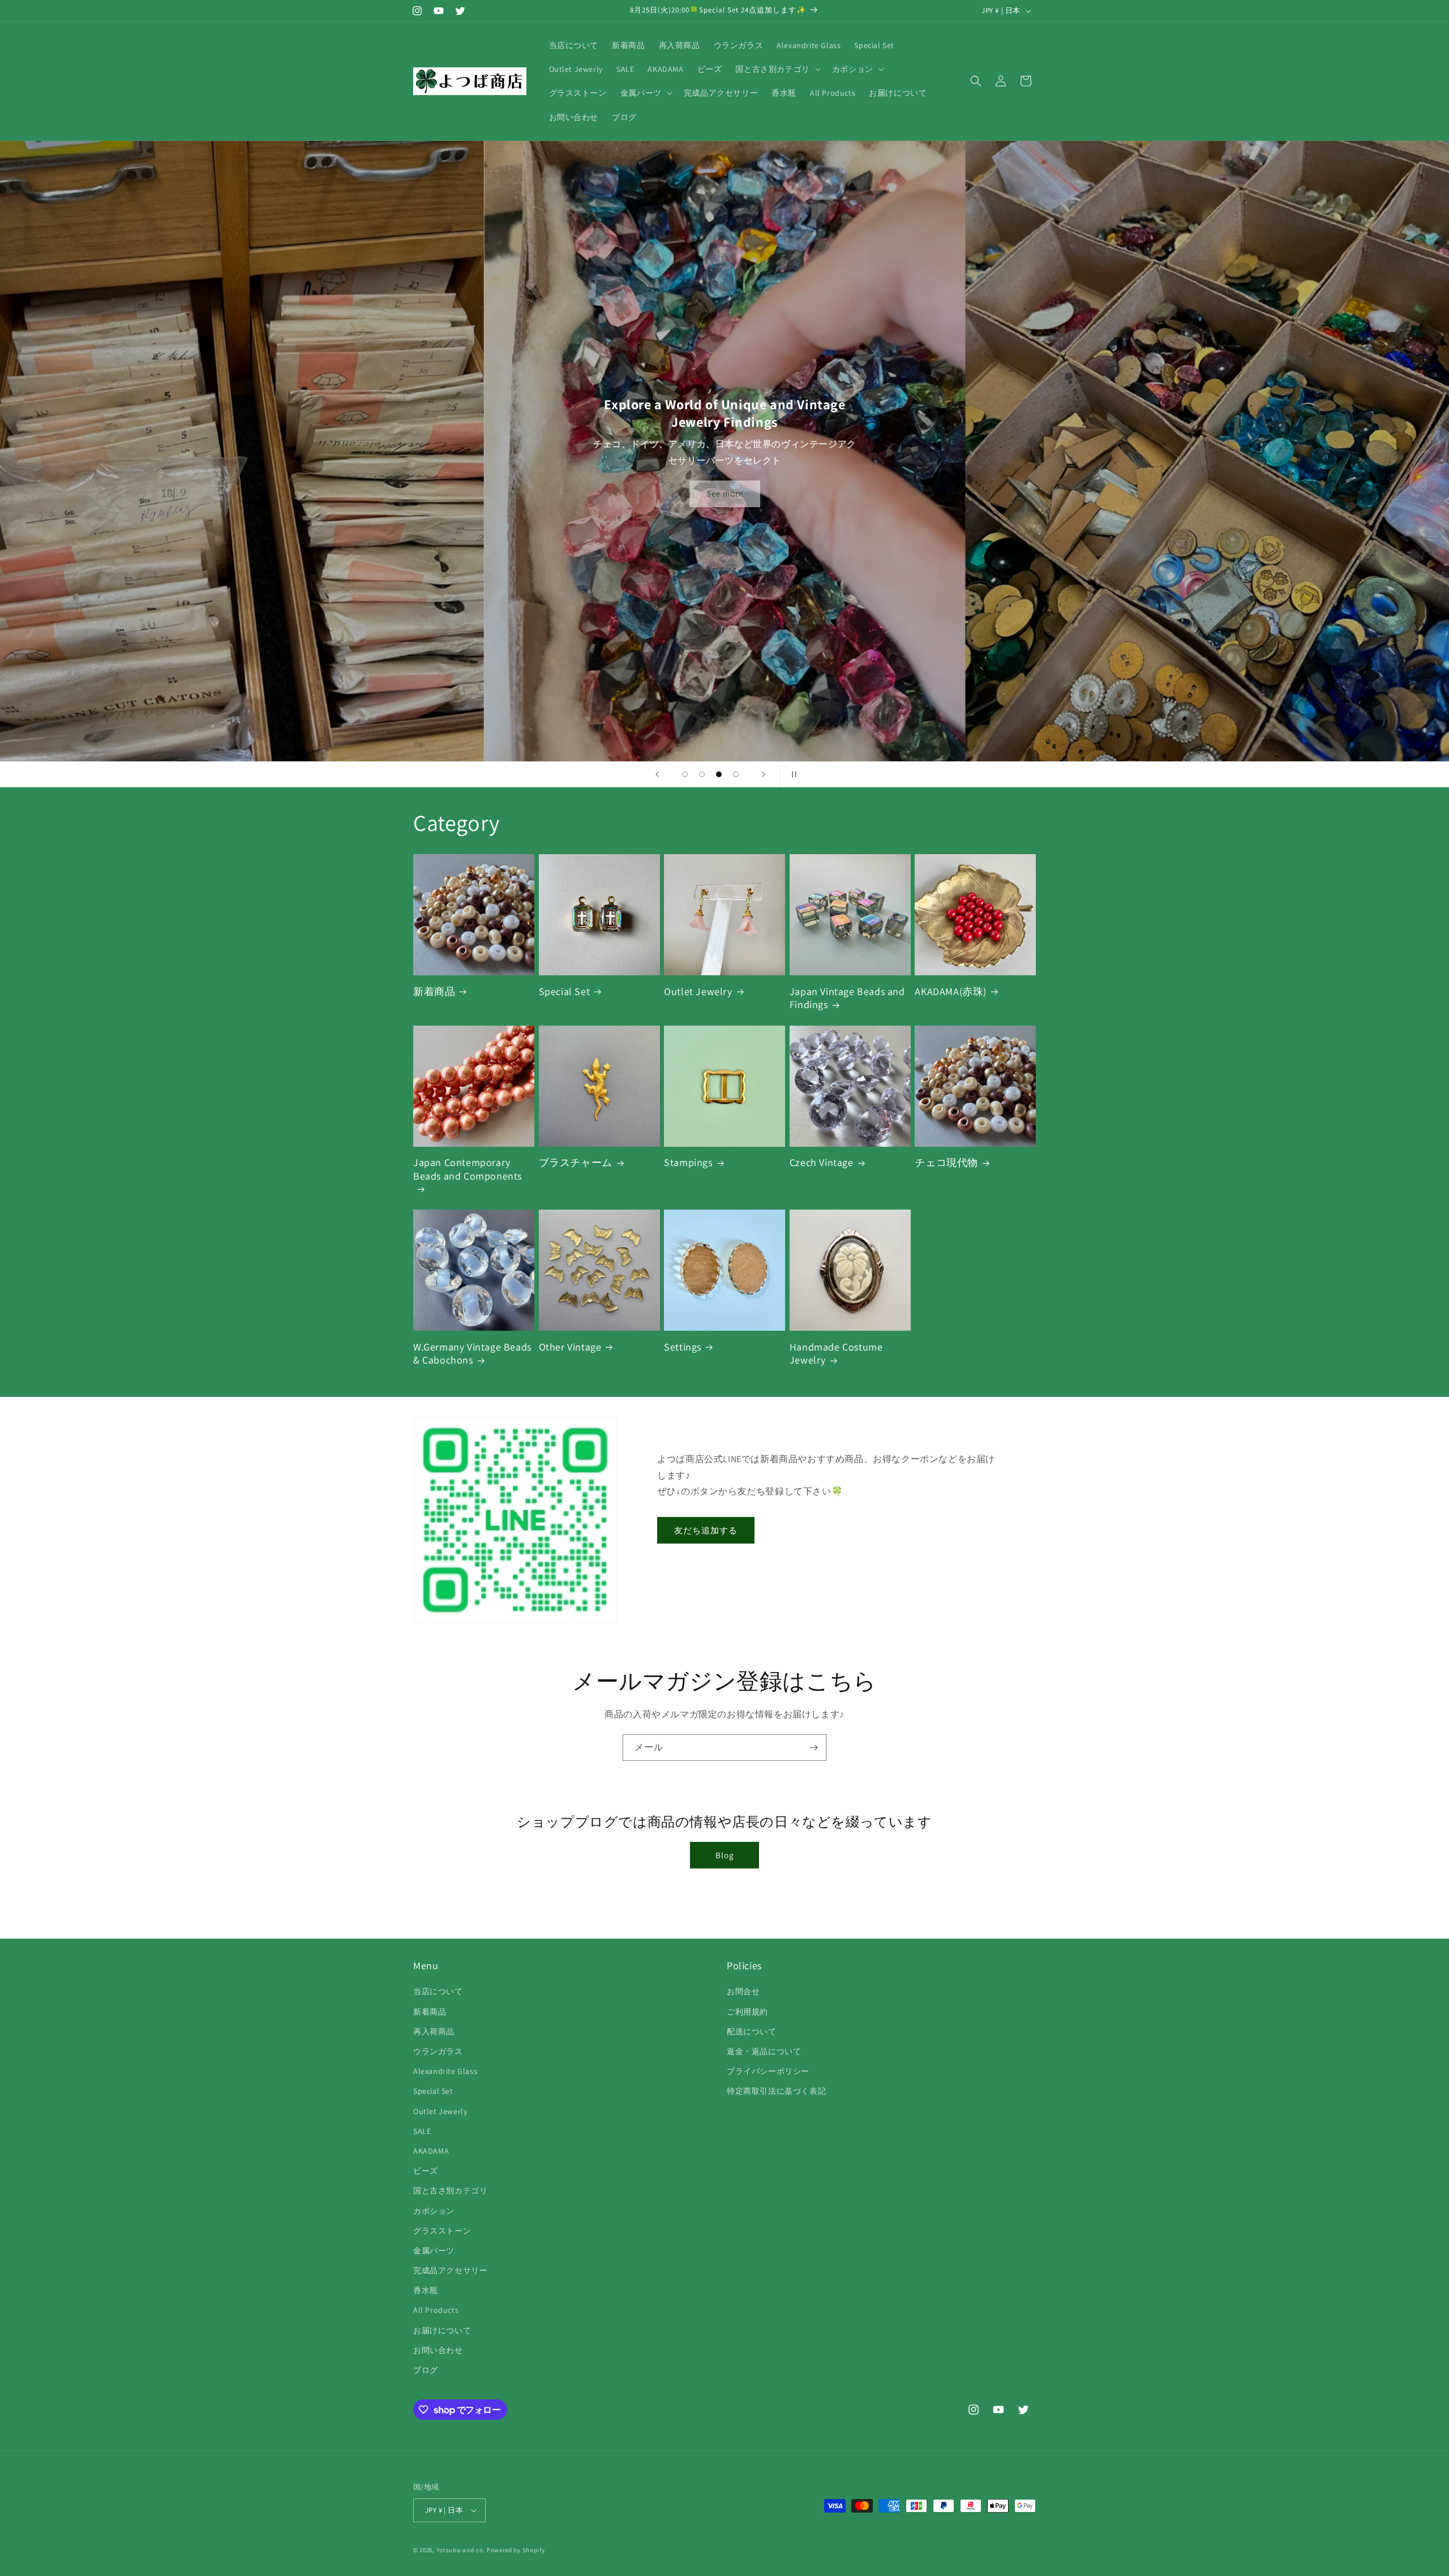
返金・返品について (764, 2051)
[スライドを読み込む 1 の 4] (685, 774)
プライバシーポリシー (768, 2071)
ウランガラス (438, 2051)
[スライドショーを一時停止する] (792, 774)
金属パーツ (434, 2251)
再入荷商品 (434, 2031)
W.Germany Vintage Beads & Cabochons (472, 1353)
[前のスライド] (657, 774)
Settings (683, 1347)
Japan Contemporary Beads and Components (468, 1169)
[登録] (813, 1748)
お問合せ (743, 1991)
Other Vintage (570, 1347)
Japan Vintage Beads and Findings (847, 998)
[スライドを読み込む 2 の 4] (702, 774)
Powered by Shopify (516, 2550)
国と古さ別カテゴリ (450, 2191)
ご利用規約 (747, 2012)
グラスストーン (442, 2231)
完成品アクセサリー (450, 2270)
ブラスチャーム (576, 1162)
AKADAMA (431, 2151)
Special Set (565, 991)
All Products (436, 2310)
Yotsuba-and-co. (461, 2550)
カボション (434, 2211)
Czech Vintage (822, 1162)
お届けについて (442, 2330)
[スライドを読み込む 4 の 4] (736, 774)
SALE (422, 2131)
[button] (777, 69)
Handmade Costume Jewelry (836, 1353)
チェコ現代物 (946, 1162)
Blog (725, 1855)
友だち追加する (706, 1530)
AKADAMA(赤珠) (951, 991)
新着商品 (434, 991)
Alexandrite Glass (445, 2071)
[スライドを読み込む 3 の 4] (719, 774)
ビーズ (426, 2171)
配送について (752, 2031)
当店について (438, 1991)
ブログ (426, 2370)
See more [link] (725, 493)
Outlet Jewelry (698, 991)
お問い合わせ (438, 2350)
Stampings (688, 1162)
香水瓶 (426, 2290)
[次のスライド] (764, 774)
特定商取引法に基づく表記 (776, 2091)
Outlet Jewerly (440, 2111)
